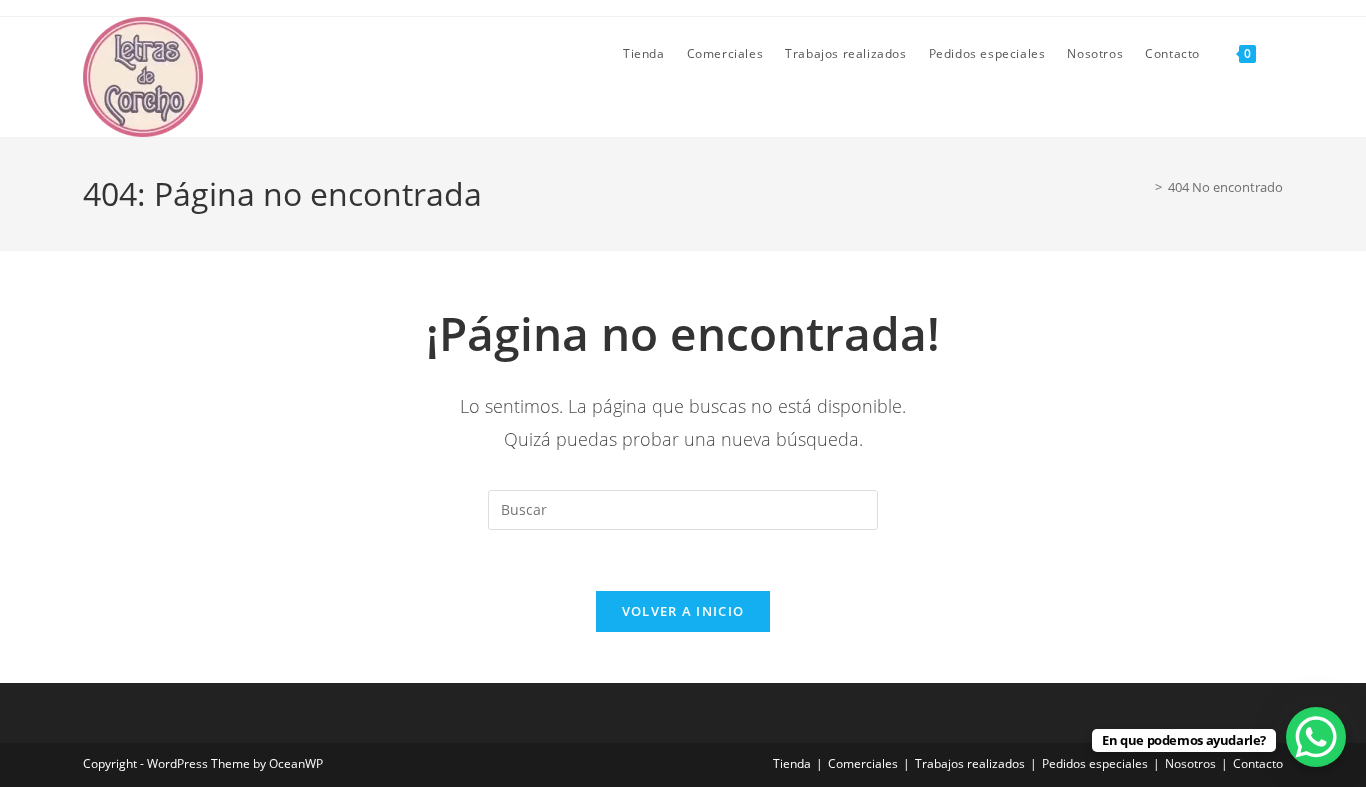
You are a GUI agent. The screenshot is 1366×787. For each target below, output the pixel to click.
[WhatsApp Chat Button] (1316, 737)
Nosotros (1190, 763)
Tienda (792, 763)
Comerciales (863, 763)
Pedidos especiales (1095, 763)
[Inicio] (1144, 187)
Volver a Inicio (683, 611)
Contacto (1258, 763)
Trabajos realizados (970, 763)
